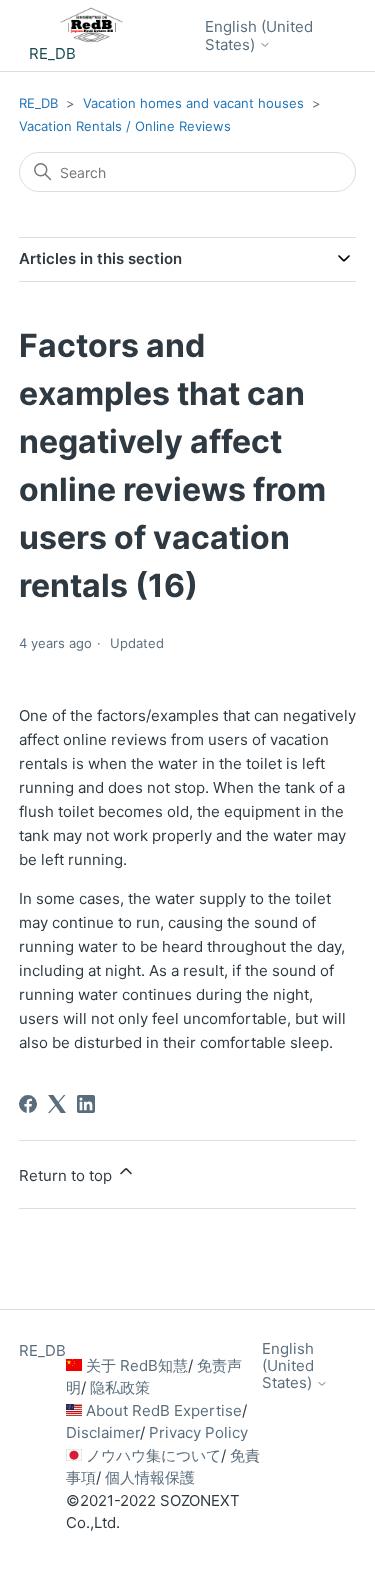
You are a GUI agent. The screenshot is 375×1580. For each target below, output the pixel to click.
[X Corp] (57, 1104)
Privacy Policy (198, 1432)
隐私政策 (120, 1387)
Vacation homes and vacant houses (193, 103)
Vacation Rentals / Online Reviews (125, 126)
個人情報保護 (150, 1477)
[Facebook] (28, 1104)
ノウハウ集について (153, 1455)
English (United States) (259, 35)
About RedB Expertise (164, 1410)
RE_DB (38, 103)
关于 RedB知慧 (137, 1365)
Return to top (67, 1175)
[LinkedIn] (86, 1104)
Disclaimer (103, 1432)
